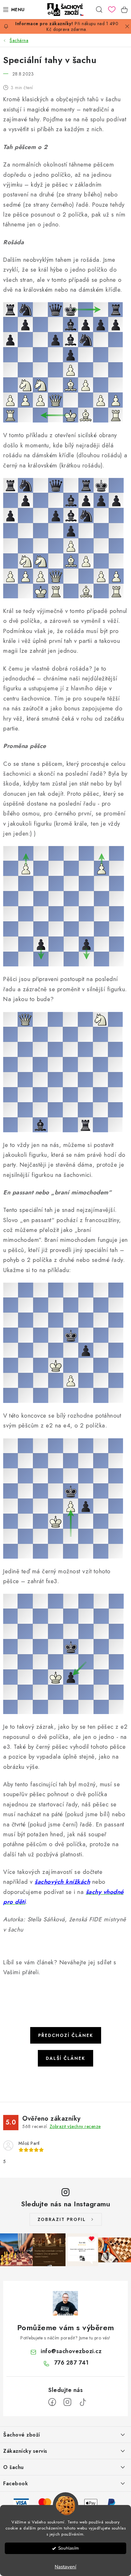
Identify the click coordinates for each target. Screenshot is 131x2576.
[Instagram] (67, 2402)
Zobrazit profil (62, 2219)
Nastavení (65, 2567)
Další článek (65, 2058)
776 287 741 (71, 2363)
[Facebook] (52, 2402)
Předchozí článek (66, 2035)
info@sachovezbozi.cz (71, 2351)
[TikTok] (83, 2402)
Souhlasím (69, 2548)
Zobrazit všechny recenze (75, 2126)
